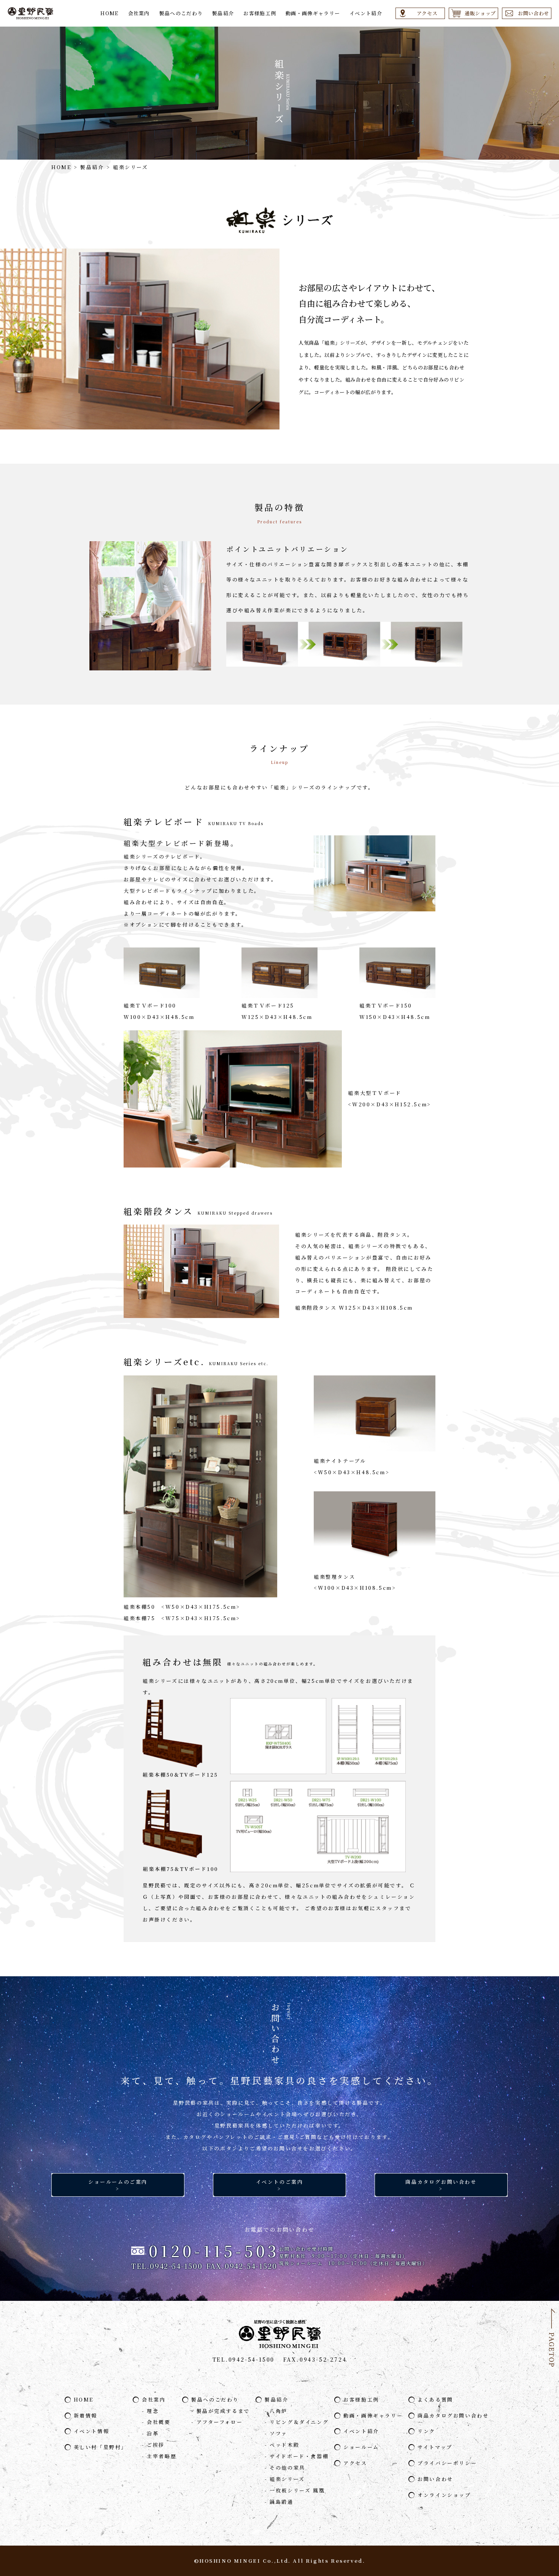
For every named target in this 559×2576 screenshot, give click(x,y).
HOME (109, 13)
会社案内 (139, 13)
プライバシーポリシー (447, 2463)
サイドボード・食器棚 (299, 2456)
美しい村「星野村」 (100, 2447)
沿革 (153, 2433)
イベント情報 (92, 2431)
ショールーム (361, 2447)
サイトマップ (435, 2447)
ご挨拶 (156, 2445)
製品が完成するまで (223, 2411)
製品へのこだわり (181, 13)
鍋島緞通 (281, 2502)
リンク (426, 2431)
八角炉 (279, 2411)
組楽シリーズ (287, 2479)
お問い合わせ (435, 2479)
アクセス (355, 2463)
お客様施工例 (260, 13)
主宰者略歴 (162, 2456)
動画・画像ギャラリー (313, 13)
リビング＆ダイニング (299, 2422)
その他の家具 (287, 2467)
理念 (153, 2411)
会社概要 (159, 2422)
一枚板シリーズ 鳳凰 (297, 2490)
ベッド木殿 (284, 2445)
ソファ (279, 2433)
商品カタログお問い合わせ (453, 2415)
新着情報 (86, 2415)
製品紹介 (223, 13)
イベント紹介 (366, 13)
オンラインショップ (444, 2495)
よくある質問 (435, 2399)
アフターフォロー (220, 2422)
